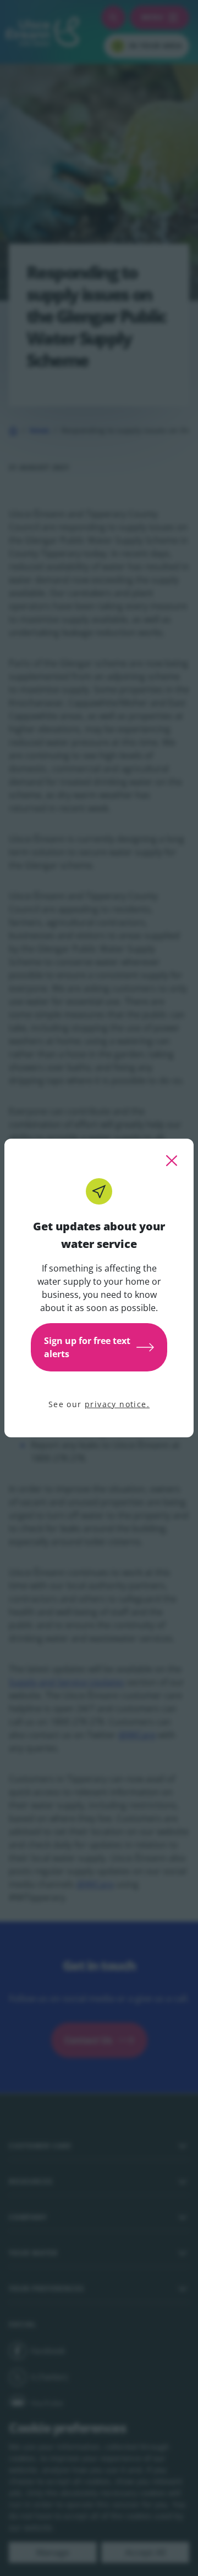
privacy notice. (117, 1404)
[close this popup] (172, 1161)
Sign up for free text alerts (87, 1347)
